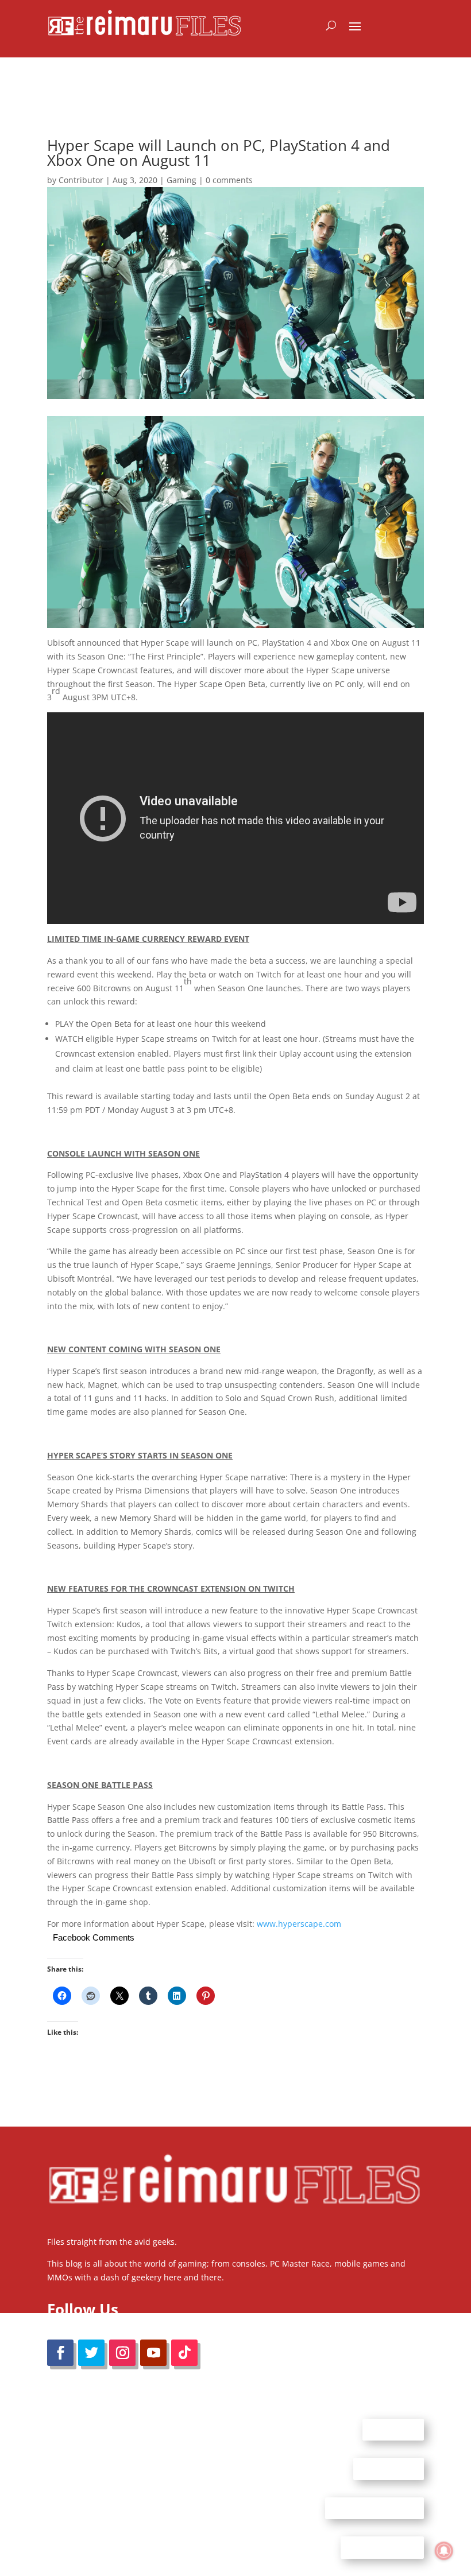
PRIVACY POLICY (382, 2547)
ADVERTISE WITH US (375, 2508)
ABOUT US (393, 2429)
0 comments (229, 180)
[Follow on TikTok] (184, 2353)
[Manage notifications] (444, 2551)
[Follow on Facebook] (60, 2353)
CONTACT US (389, 2469)
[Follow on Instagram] (122, 2353)
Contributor (81, 180)
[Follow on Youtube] (153, 2353)
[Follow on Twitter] (91, 2353)
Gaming (182, 180)
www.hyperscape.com (299, 1924)
